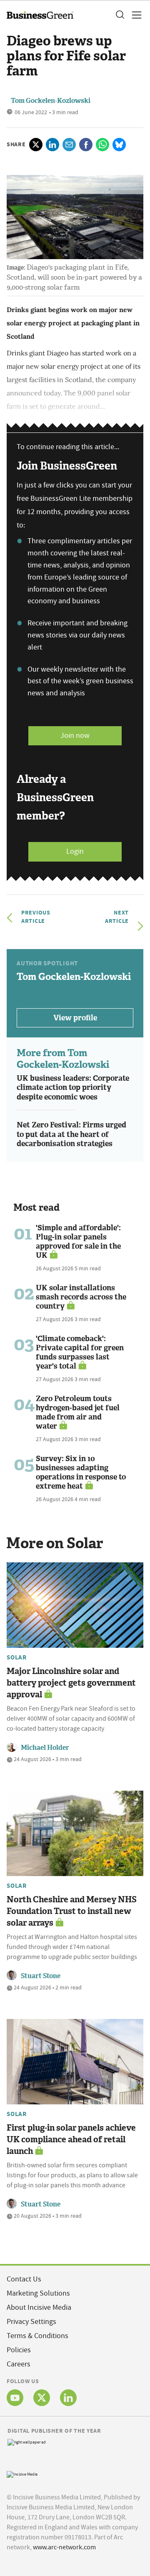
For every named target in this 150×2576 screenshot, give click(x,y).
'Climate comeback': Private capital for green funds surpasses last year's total (80, 1352)
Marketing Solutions (38, 2293)
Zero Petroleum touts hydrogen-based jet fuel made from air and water (78, 1412)
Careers (19, 2364)
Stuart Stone (41, 1976)
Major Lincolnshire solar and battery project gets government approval (71, 1683)
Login (75, 851)
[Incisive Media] (22, 2473)
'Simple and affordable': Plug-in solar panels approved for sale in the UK (78, 1242)
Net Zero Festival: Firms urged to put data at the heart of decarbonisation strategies (71, 1134)
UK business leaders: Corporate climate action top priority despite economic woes (73, 1088)
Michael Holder (45, 1748)
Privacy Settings (31, 2322)
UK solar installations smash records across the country (81, 1297)
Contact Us (24, 2279)
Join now (75, 736)
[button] (120, 15)
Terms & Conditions (37, 2336)
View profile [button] (75, 1018)
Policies (19, 2350)
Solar (17, 1657)
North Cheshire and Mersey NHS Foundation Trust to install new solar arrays (72, 1911)
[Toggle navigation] (134, 15)
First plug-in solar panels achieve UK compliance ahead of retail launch (71, 2139)
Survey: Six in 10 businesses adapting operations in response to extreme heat (81, 1472)
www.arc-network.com (64, 2547)
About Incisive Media (39, 2307)
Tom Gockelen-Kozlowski (51, 101)
